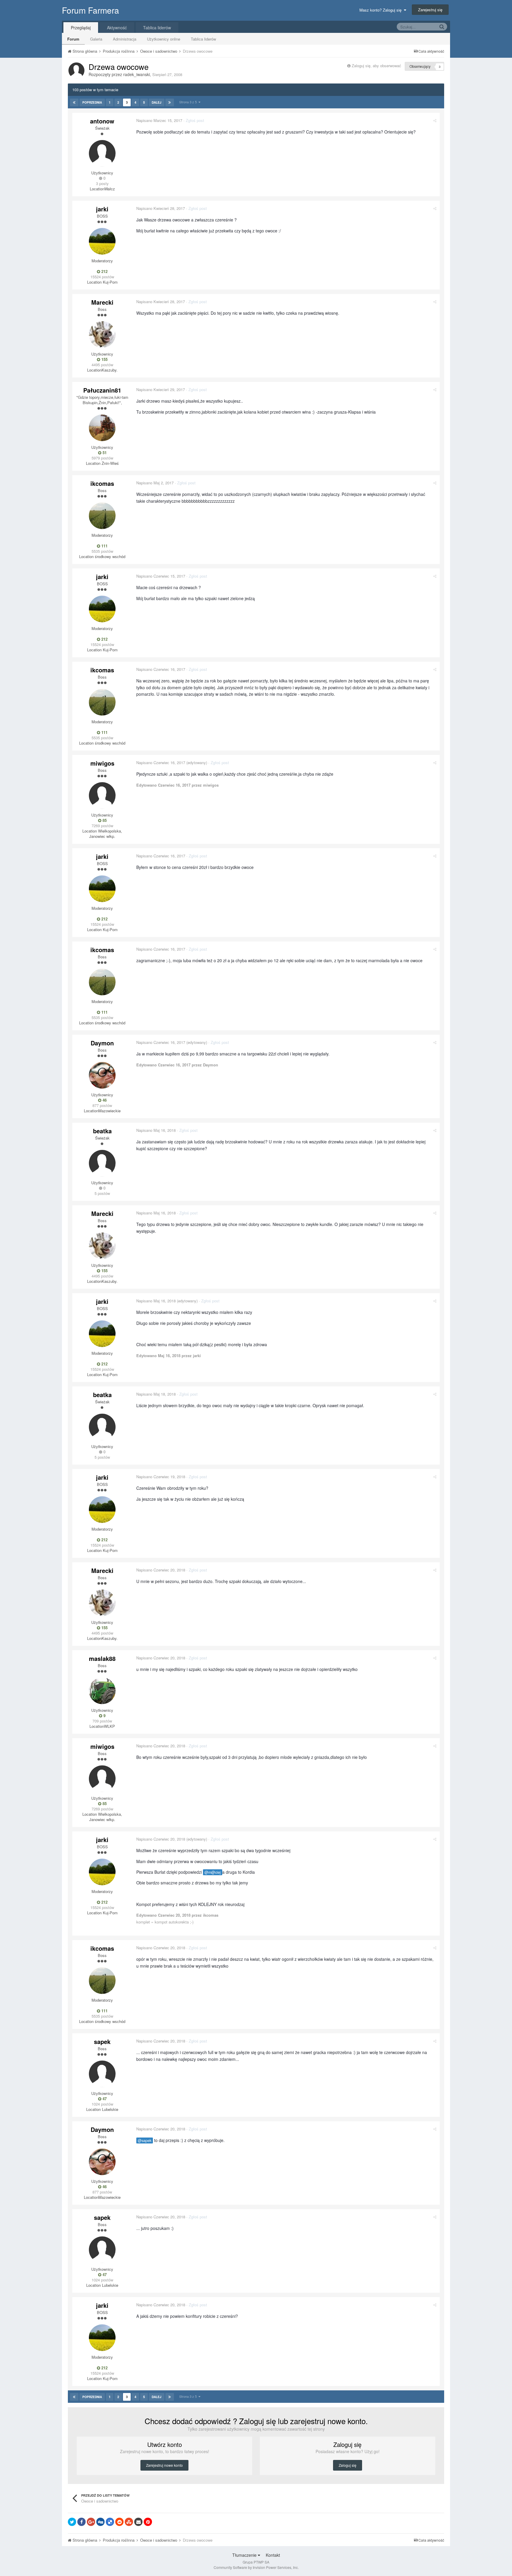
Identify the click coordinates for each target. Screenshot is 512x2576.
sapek (102, 2041)
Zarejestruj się (430, 10)
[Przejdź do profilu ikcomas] (102, 516)
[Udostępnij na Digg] (100, 2522)
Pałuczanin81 (102, 390)
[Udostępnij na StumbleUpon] (129, 2522)
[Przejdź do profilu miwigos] (102, 796)
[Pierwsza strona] (74, 102)
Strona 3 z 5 (189, 102)
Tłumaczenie (245, 2555)
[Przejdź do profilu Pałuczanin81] (102, 428)
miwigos (102, 763)
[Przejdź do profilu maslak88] (102, 1691)
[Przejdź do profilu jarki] (102, 241)
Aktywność (117, 28)
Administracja (125, 39)
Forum (73, 39)
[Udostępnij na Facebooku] (81, 2522)
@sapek (145, 2140)
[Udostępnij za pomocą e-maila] (138, 2522)
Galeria (96, 39)
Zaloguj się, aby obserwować (376, 66)
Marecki (102, 302)
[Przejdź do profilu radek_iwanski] (76, 70)
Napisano (159, 120)
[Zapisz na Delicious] (110, 2522)
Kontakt (273, 2555)
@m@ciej (213, 1872)
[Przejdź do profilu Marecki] (102, 335)
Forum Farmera (91, 10)
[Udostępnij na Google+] (91, 2522)
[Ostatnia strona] (170, 102)
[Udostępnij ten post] (435, 120)
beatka (102, 1131)
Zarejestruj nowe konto (164, 2465)
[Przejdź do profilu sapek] (102, 2074)
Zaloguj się (348, 2465)
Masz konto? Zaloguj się (382, 10)
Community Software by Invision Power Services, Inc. (256, 2567)
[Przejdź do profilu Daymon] (102, 1075)
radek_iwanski (137, 74)
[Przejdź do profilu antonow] (102, 153)
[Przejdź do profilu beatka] (102, 1163)
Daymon (102, 1043)
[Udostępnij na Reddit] (119, 2522)
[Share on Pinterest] (148, 2522)
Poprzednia (92, 102)
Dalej (157, 102)
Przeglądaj (81, 28)
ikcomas (102, 483)
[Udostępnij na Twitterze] (72, 2522)
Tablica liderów (203, 39)
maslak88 (102, 1658)
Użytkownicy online (164, 39)
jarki (102, 209)
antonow (102, 121)
